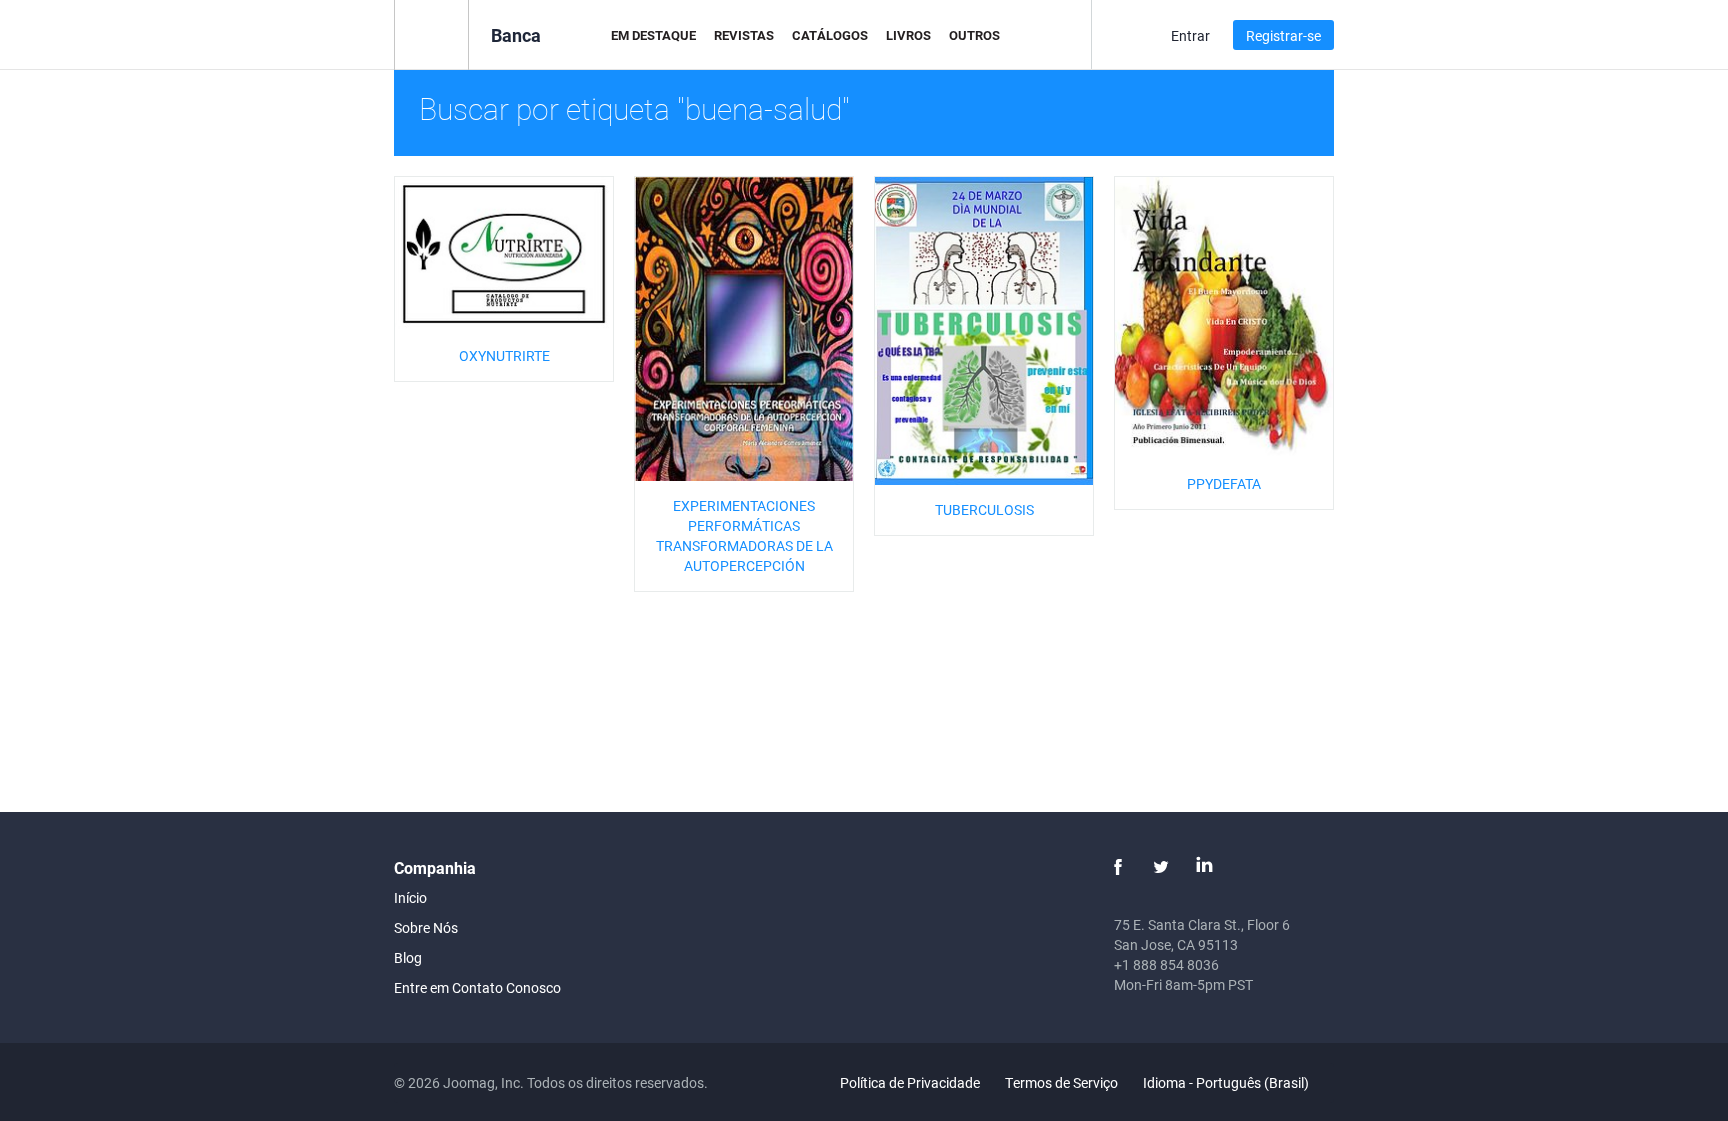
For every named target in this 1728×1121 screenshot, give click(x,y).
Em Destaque (653, 35)
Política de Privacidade (910, 1082)
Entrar (1190, 35)
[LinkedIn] (1204, 867)
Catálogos (830, 35)
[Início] (431, 33)
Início (410, 897)
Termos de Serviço (1061, 1082)
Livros (908, 35)
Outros (974, 35)
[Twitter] (1161, 867)
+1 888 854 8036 (1166, 964)
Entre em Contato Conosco (477, 987)
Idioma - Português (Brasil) (1227, 1082)
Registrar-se (1283, 35)
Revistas (744, 35)
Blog (408, 957)
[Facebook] (1118, 867)
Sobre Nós (426, 927)
